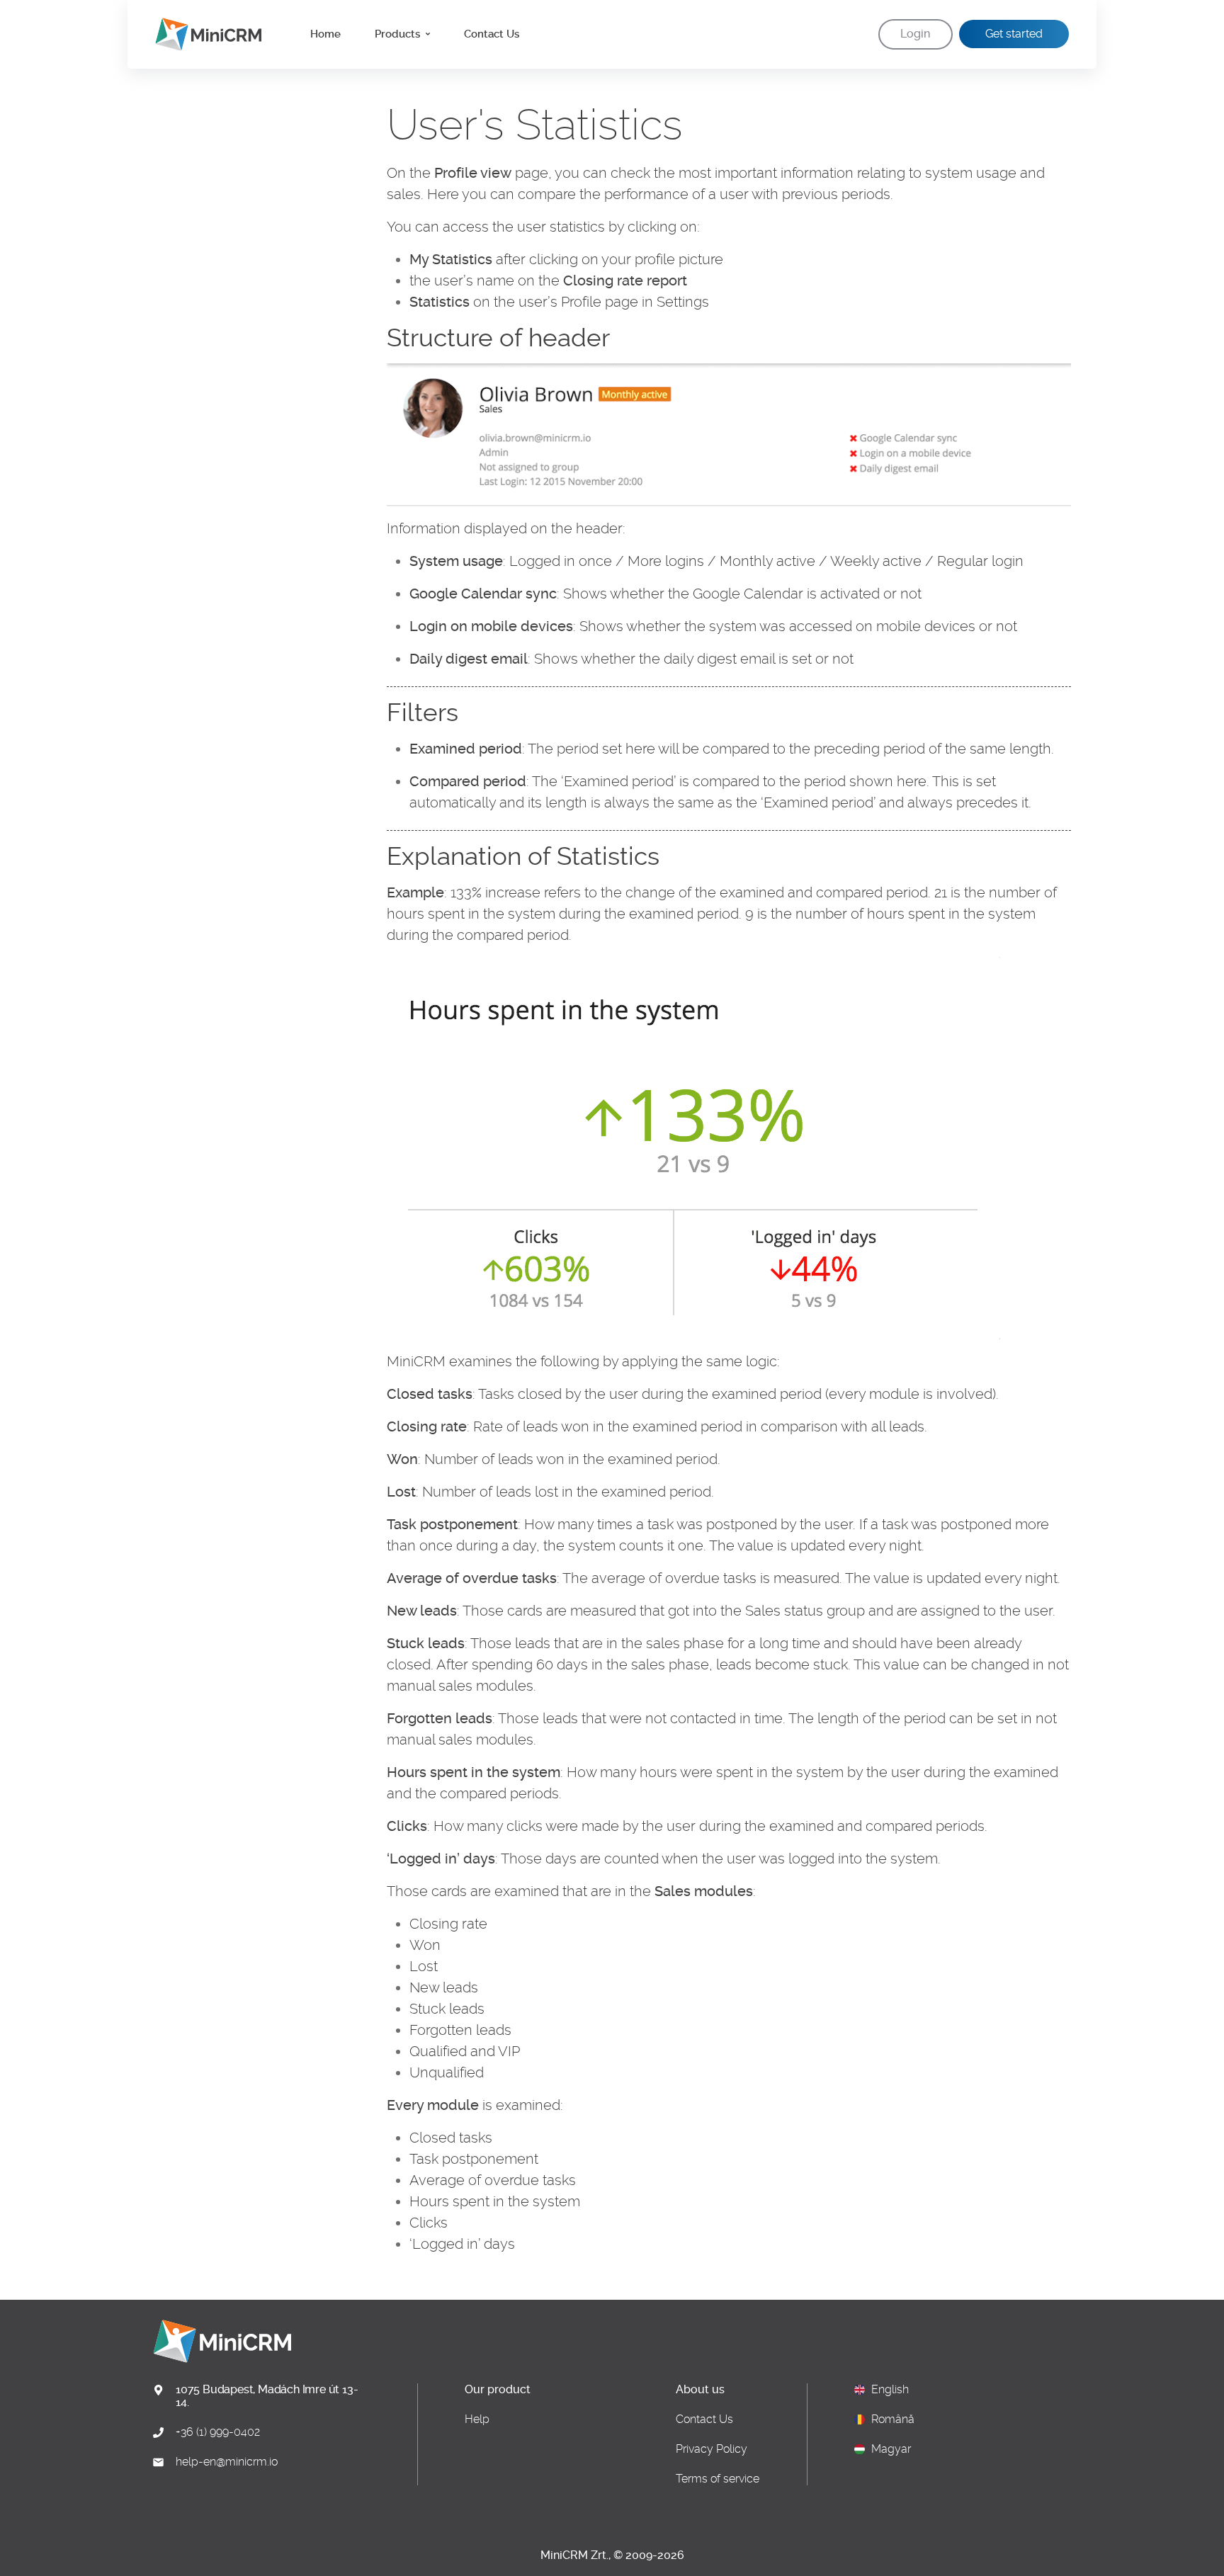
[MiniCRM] (203, 34)
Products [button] (399, 34)
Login (915, 34)
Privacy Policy (712, 2449)
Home (325, 34)
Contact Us (492, 34)
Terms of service (718, 2479)
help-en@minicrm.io (227, 2462)
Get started (1014, 34)
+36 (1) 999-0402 (218, 2432)
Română (893, 2419)
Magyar (891, 2449)
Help (477, 2419)
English (890, 2390)
